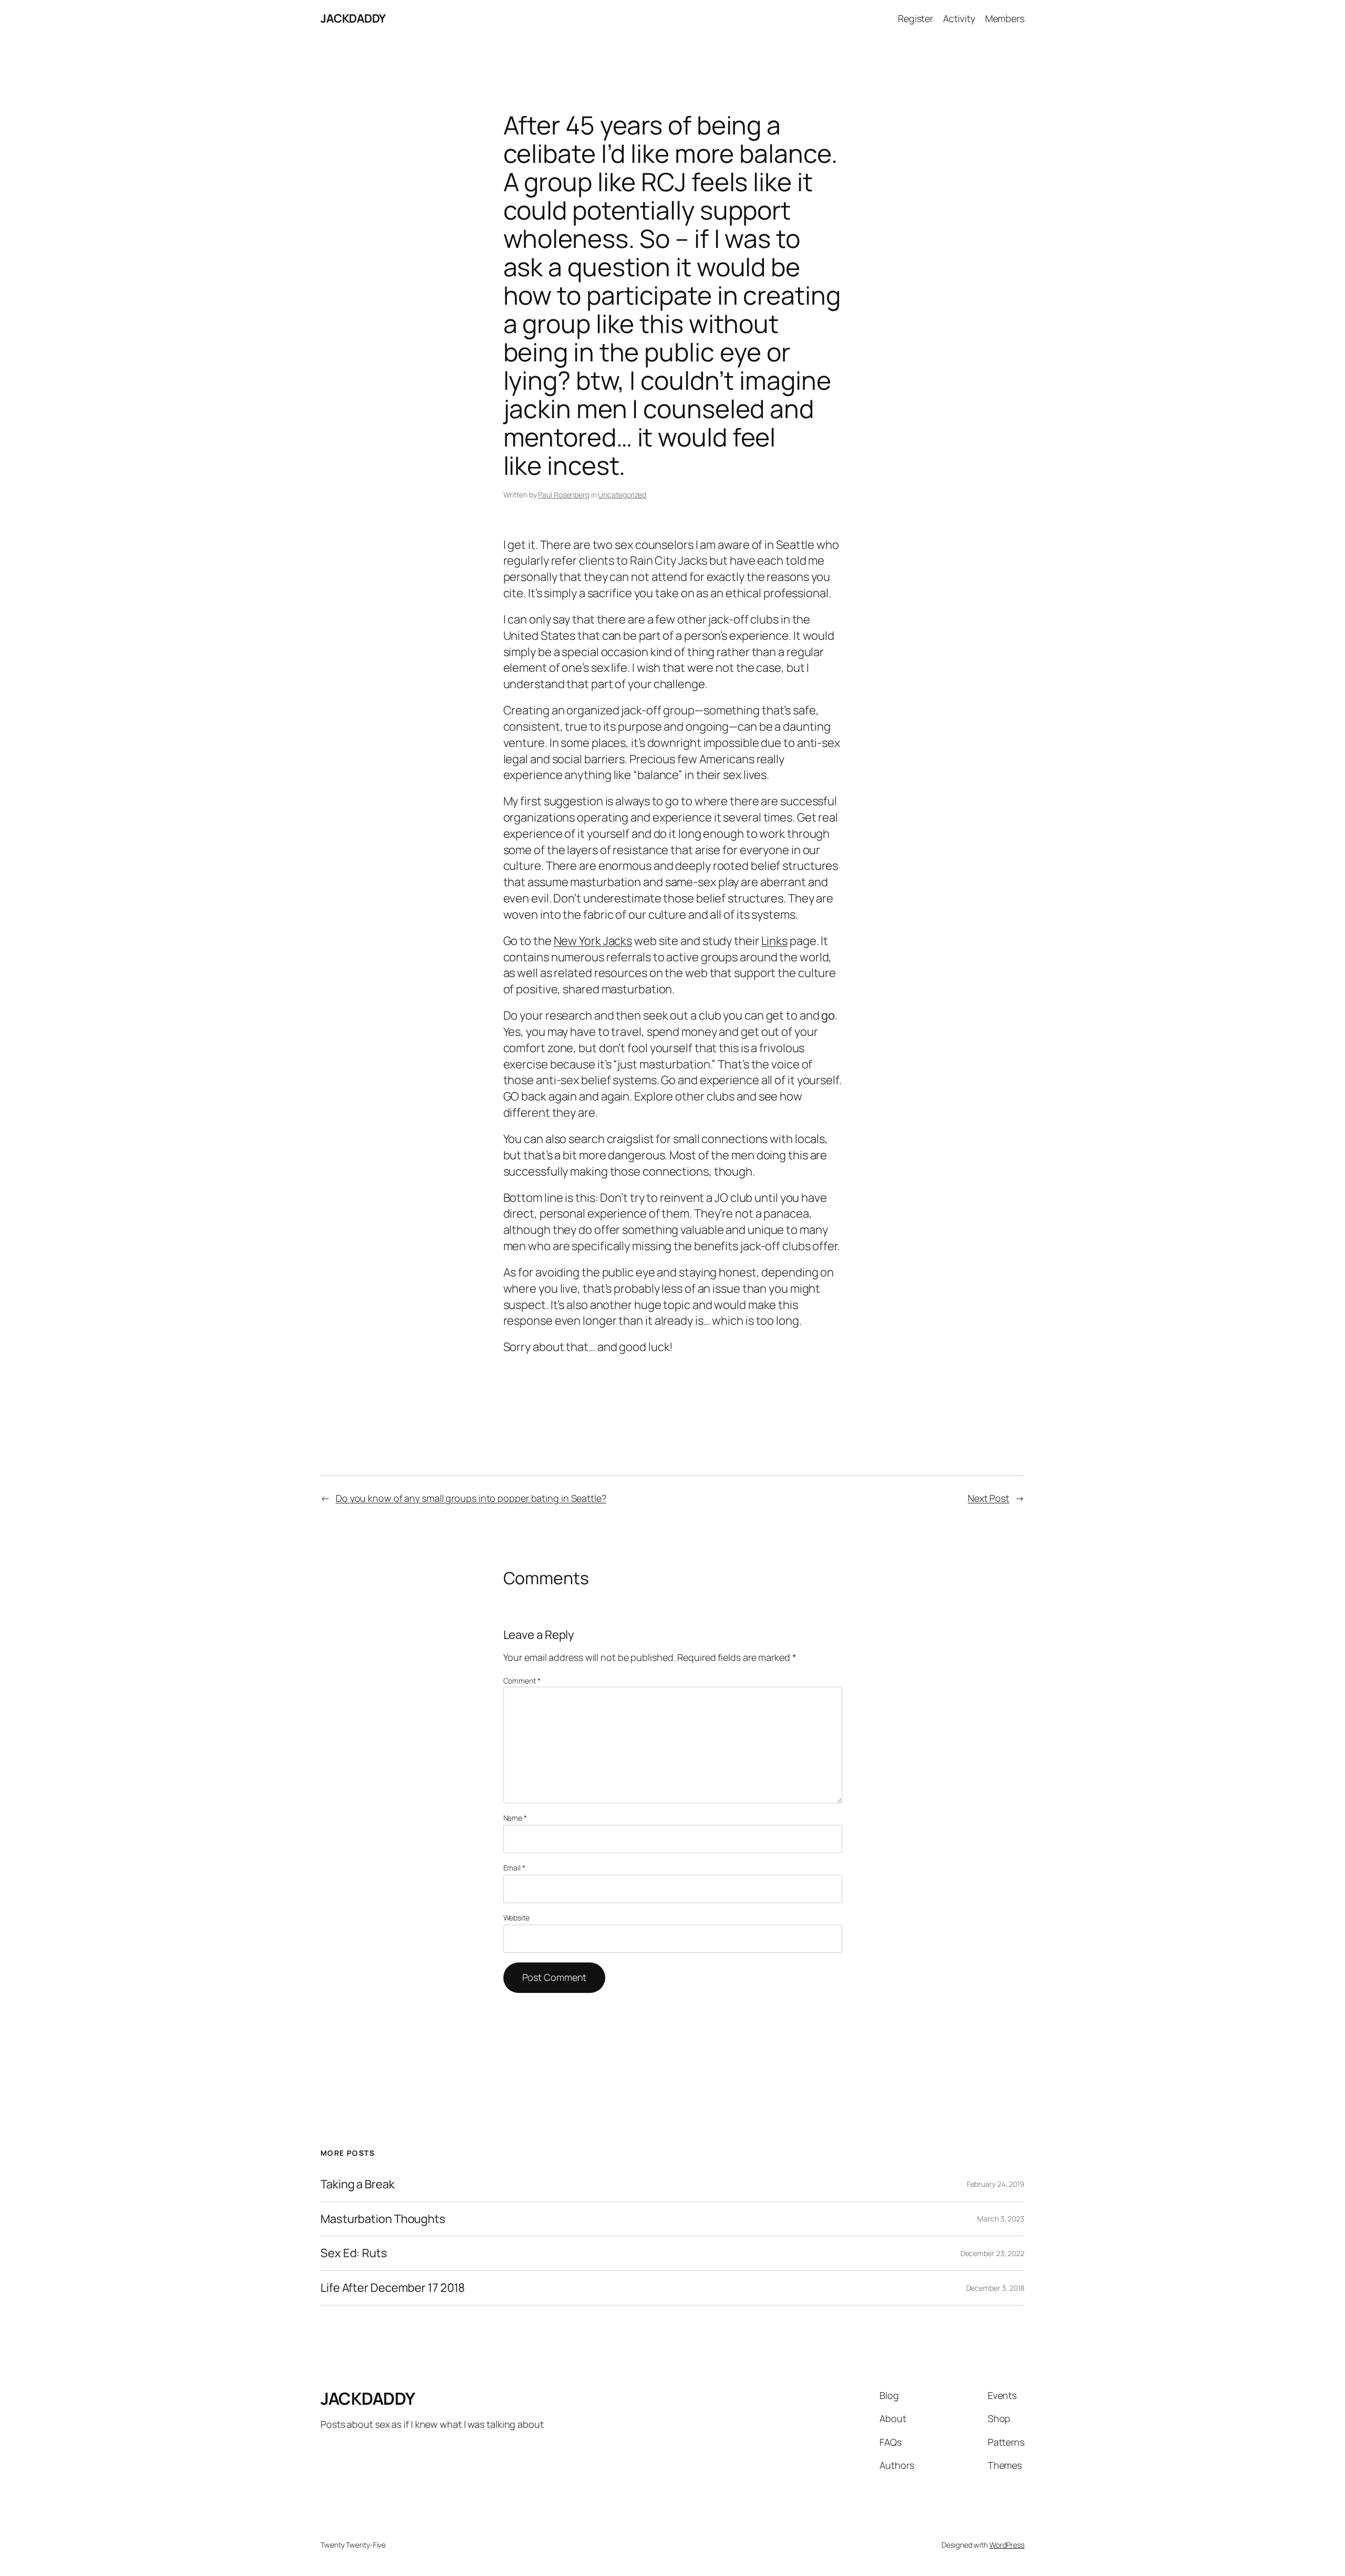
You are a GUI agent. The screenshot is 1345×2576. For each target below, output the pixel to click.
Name (515, 1818)
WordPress (1007, 2545)
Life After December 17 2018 (393, 2288)
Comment (522, 1681)
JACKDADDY (353, 18)
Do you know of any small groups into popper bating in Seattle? (471, 1498)
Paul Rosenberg (564, 495)
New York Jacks (593, 941)
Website (516, 1918)
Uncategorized (622, 495)
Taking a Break (358, 2184)
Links (775, 941)
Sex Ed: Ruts (354, 2253)
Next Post (989, 1498)
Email (514, 1868)
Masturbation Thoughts (383, 2219)
